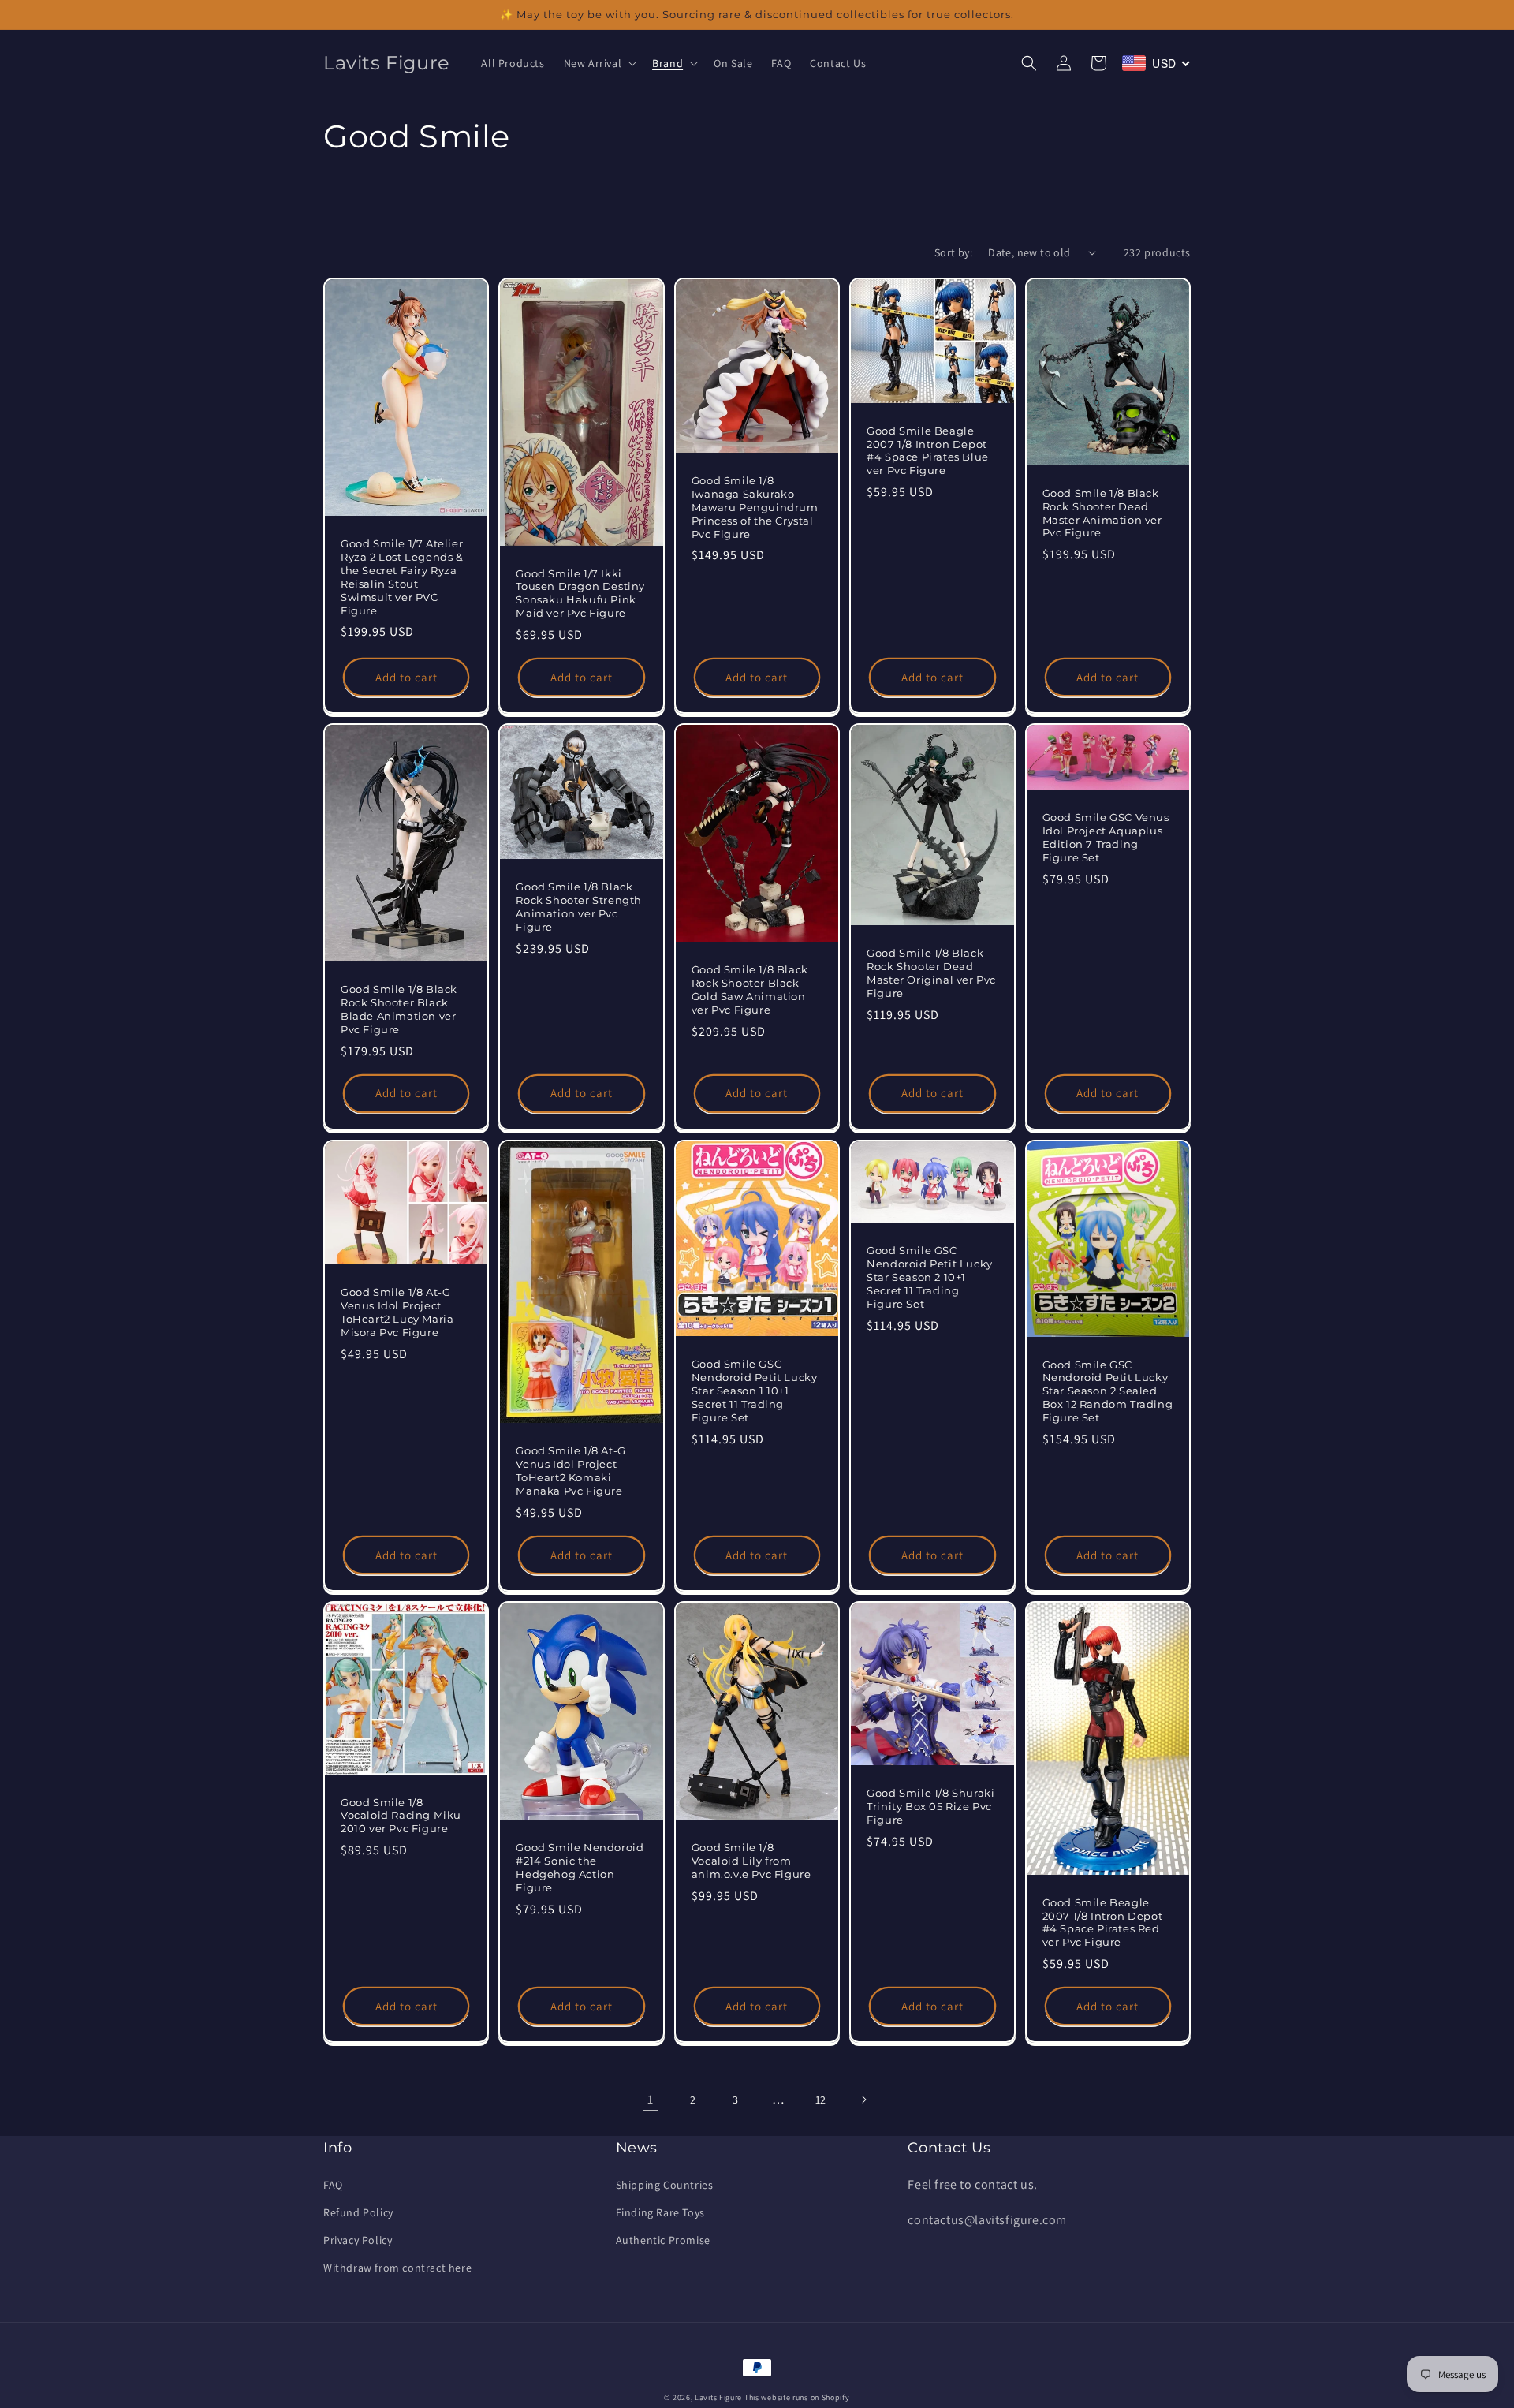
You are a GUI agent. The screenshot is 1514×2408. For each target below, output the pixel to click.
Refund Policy (358, 2212)
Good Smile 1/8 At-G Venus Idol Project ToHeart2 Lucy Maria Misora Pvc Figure (397, 1312)
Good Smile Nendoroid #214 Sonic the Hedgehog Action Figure (580, 1867)
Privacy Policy (358, 2240)
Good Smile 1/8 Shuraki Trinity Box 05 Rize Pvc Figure (930, 1806)
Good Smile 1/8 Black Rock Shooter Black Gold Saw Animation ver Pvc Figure (750, 989)
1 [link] (651, 2099)
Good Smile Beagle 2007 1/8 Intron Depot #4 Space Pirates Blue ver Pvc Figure (928, 451)
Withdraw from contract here (397, 2268)
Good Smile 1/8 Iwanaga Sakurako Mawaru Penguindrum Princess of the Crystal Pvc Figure (755, 507)
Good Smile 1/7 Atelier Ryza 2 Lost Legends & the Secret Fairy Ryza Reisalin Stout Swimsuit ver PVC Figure (402, 577)
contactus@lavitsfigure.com (987, 2220)
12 (821, 2100)
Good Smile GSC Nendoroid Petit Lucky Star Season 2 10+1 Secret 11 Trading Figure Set (930, 1277)
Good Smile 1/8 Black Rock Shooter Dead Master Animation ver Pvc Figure (1102, 513)
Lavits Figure (718, 2397)
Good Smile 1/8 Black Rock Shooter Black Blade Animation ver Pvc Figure (399, 1009)
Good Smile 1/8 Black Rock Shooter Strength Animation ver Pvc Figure (579, 907)
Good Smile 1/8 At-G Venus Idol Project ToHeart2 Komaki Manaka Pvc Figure (571, 1471)
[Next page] (863, 2100)
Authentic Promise (663, 2240)
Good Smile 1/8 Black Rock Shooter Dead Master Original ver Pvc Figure (931, 973)
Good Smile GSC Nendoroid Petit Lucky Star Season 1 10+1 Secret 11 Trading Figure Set (755, 1391)
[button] (599, 63)
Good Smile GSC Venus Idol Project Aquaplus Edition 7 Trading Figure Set (1106, 837)
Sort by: (953, 252)
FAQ (333, 2185)
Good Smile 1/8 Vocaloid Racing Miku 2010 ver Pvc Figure (401, 1816)
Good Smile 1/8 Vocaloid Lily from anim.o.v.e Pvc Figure (751, 1861)
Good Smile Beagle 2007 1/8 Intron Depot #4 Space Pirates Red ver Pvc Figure (1103, 1923)
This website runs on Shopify (797, 2397)
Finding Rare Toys (660, 2212)
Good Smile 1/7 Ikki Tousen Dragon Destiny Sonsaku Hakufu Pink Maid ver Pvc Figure (580, 594)
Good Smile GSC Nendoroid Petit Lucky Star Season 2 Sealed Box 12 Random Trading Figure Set (1108, 1391)
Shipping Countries (665, 2185)
